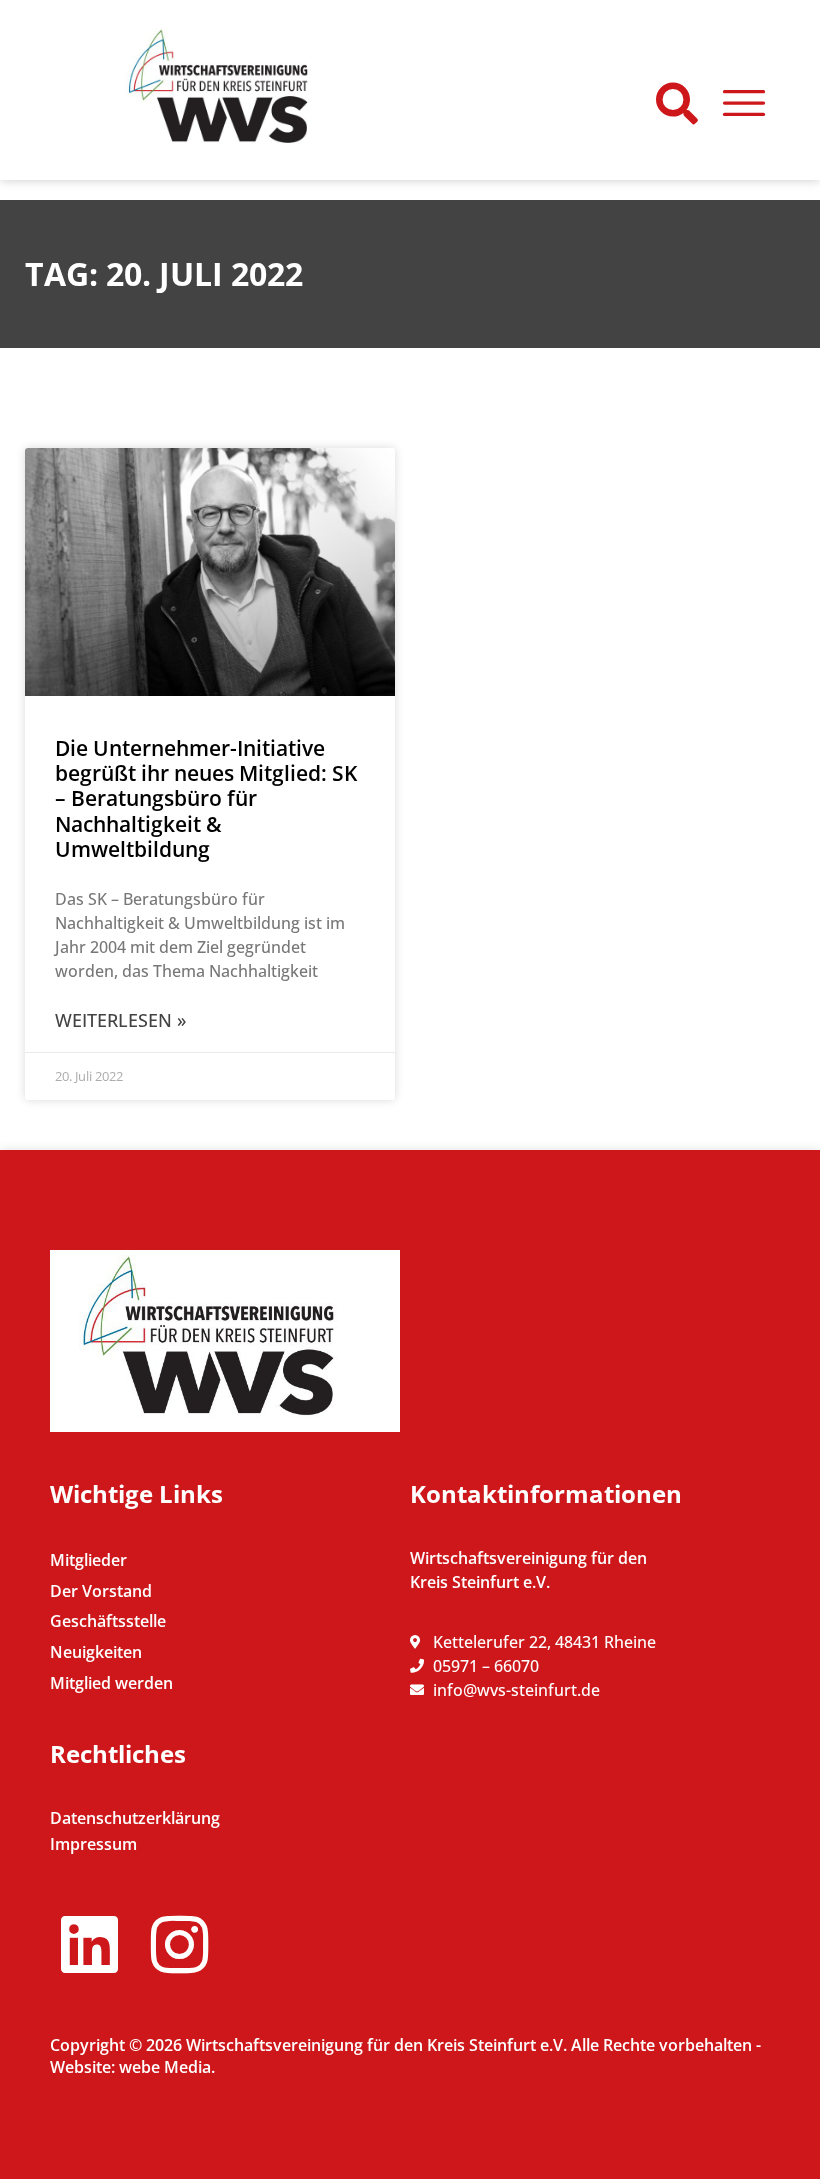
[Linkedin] (89, 1945)
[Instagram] (179, 1945)
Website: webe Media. (132, 2067)
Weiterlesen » (120, 1020)
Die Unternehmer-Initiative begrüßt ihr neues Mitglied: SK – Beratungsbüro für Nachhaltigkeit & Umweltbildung (206, 798)
